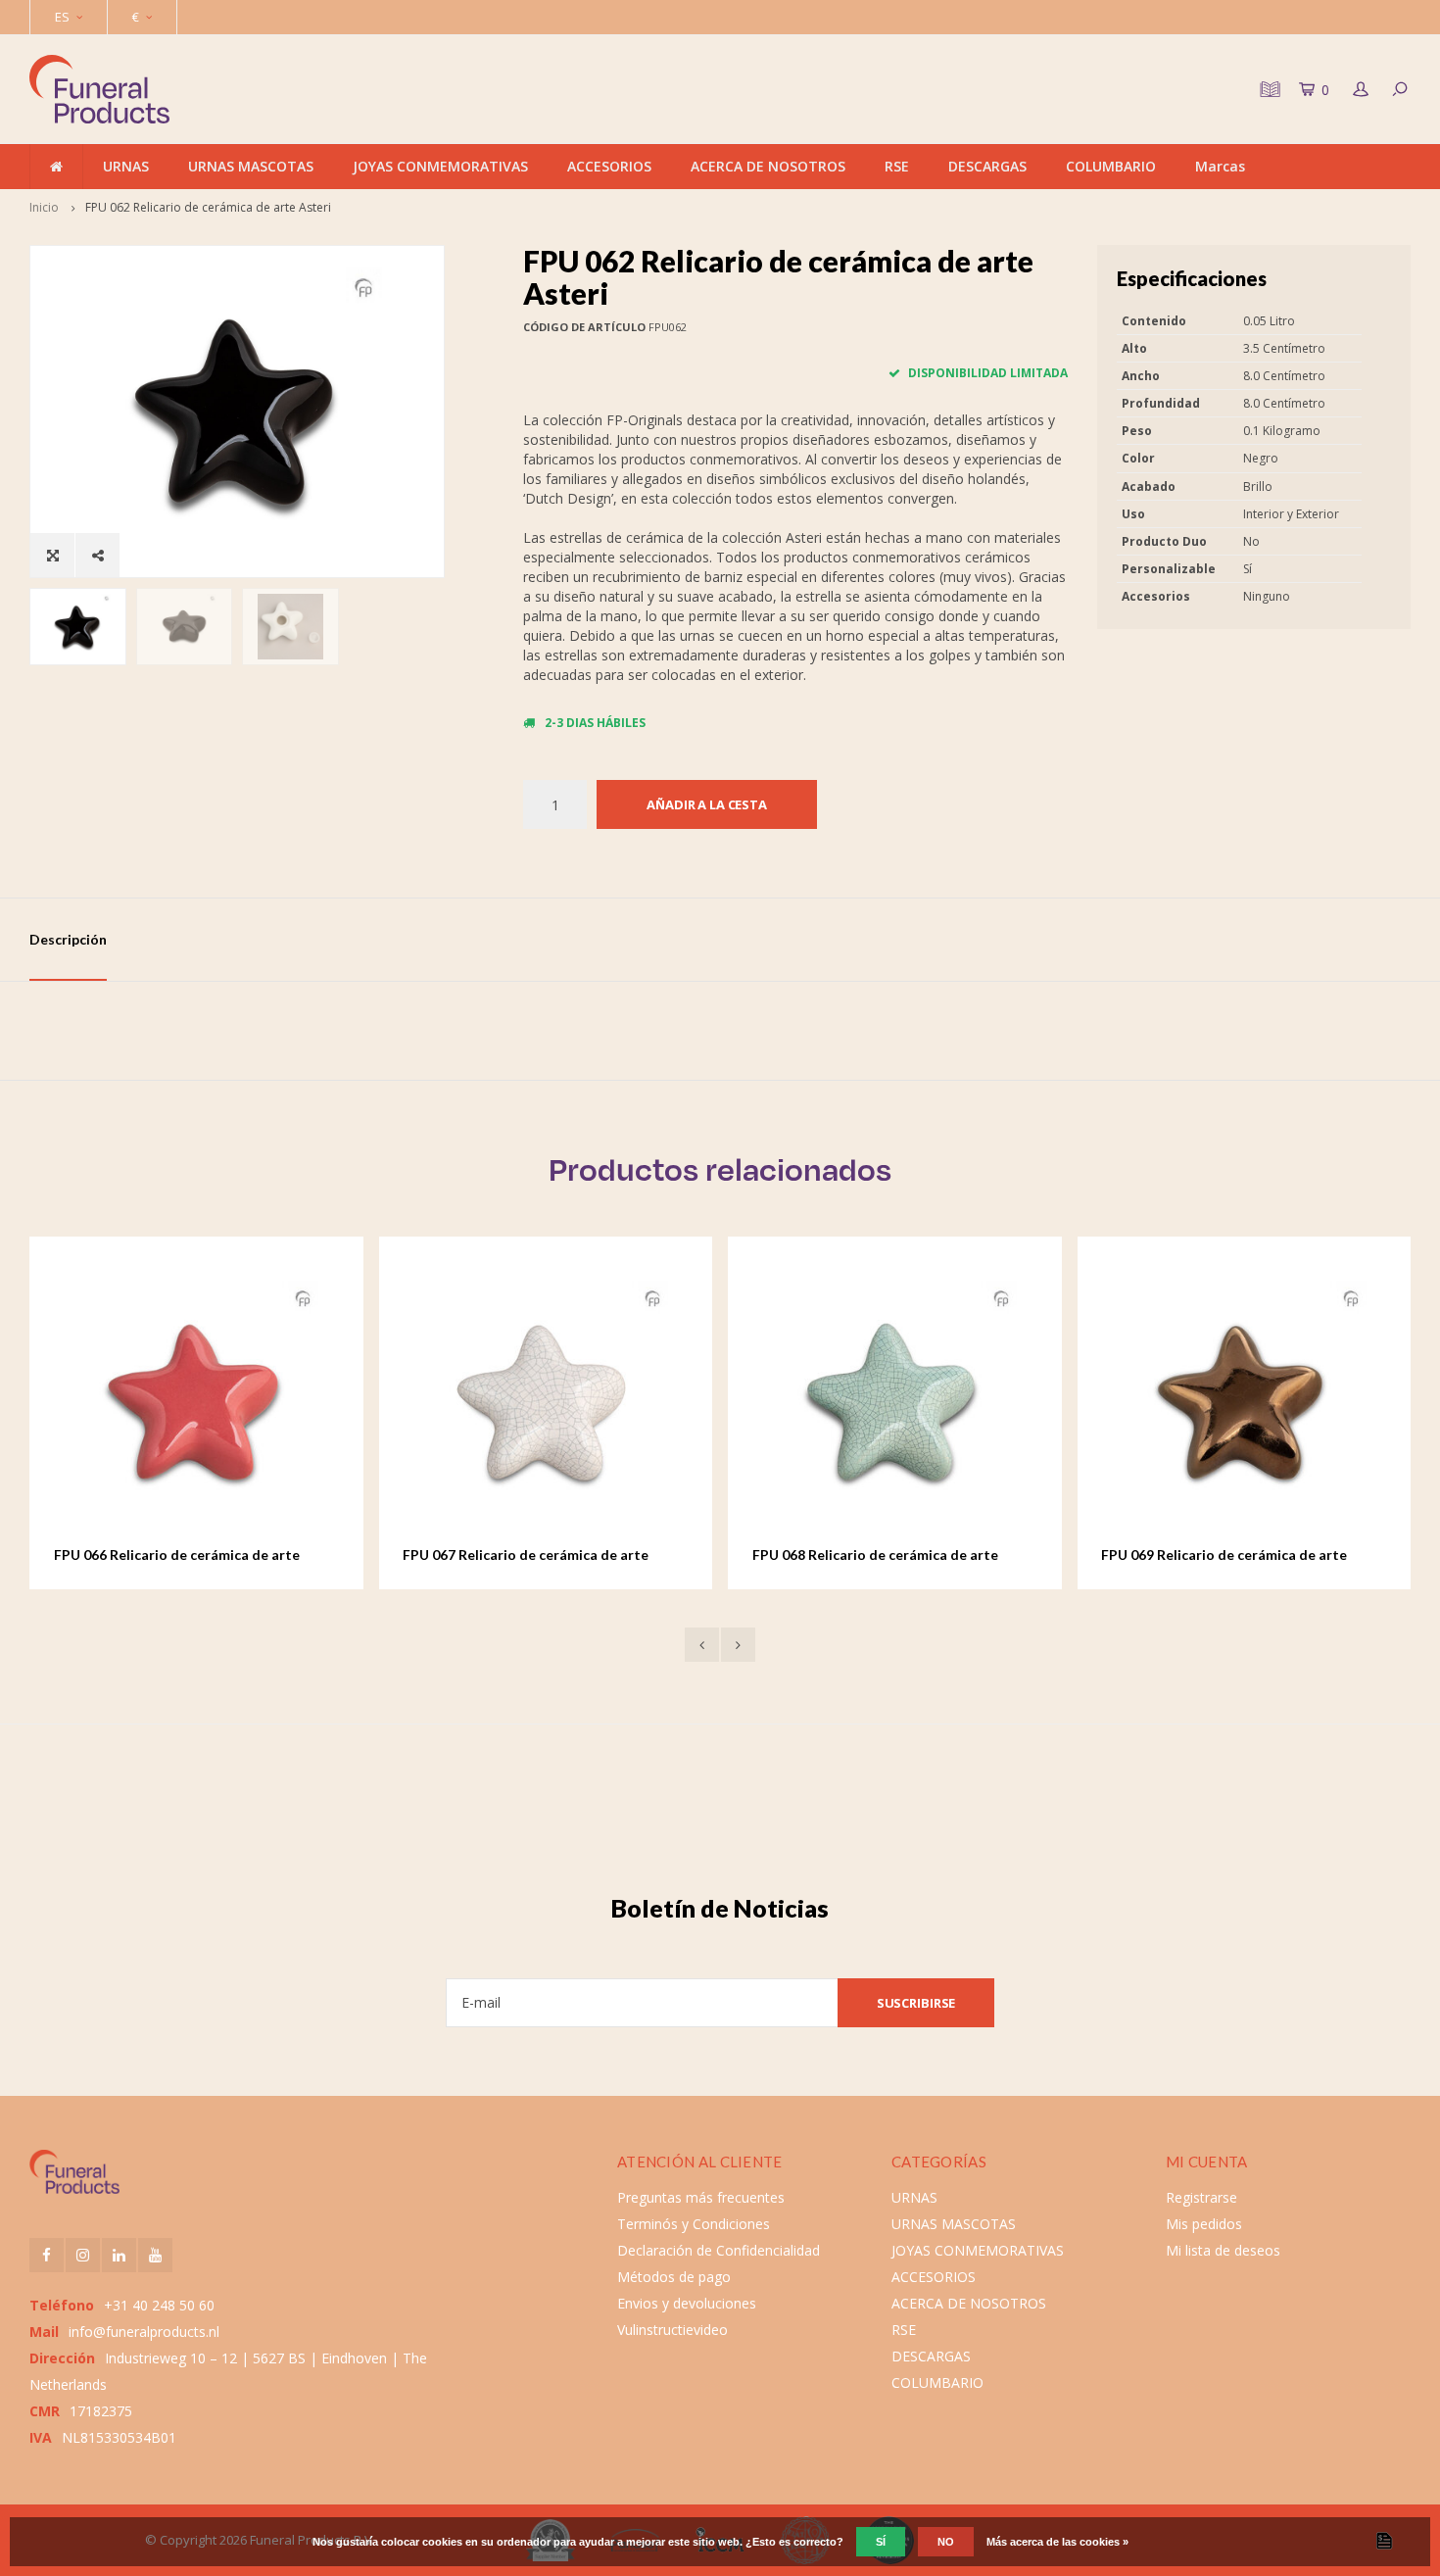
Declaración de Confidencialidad (719, 2250)
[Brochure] (1268, 89)
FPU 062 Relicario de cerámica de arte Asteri (208, 207)
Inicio (44, 207)
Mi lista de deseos (1223, 2250)
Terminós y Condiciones (694, 2224)
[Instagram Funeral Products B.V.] (83, 2255)
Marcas (1220, 166)
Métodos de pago (674, 2277)
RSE (897, 166)
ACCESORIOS (609, 166)
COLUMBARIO (1111, 166)
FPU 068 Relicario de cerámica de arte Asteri (553, 1555)
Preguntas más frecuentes (701, 2197)
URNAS (126, 166)
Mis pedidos (1204, 2224)
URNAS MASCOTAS (251, 166)
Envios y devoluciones (687, 2303)
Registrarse (1201, 2197)
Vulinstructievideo (672, 2330)
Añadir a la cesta (707, 804)
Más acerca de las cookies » (1057, 2542)
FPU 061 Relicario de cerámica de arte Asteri (1251, 1555)
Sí (881, 2542)
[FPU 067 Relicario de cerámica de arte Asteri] (223, 1403)
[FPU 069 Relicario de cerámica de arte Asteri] (921, 1403)
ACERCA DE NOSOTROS (768, 166)
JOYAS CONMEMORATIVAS (440, 166)
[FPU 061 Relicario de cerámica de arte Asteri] (1271, 1403)
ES (62, 17)
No (946, 2542)
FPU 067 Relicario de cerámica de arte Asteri (203, 1555)
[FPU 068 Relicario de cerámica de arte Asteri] (573, 1403)
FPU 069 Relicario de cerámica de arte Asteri (902, 1555)
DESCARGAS (987, 166)
